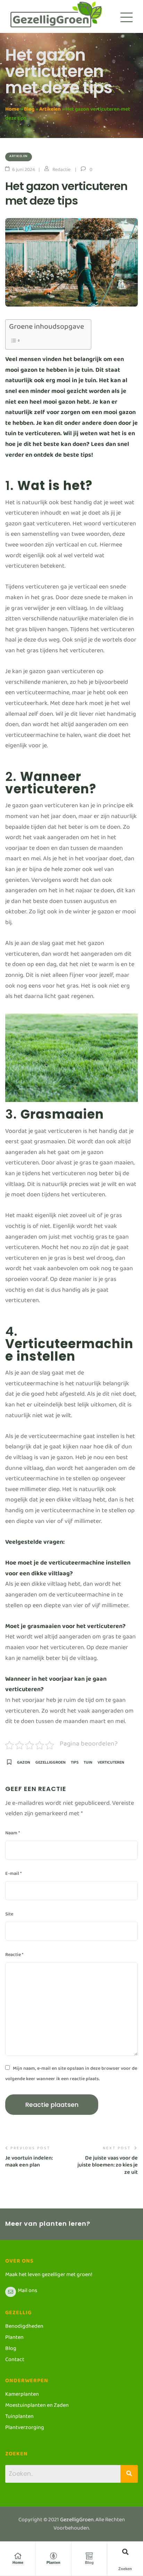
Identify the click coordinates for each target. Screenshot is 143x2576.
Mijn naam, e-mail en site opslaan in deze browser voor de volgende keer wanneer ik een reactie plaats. (71, 2075)
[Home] (18, 2556)
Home (12, 110)
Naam (12, 1834)
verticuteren (111, 1764)
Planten (53, 2562)
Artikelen (50, 110)
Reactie (14, 1956)
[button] (125, 2552)
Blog (29, 110)
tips (75, 1764)
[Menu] (127, 17)
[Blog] (89, 2556)
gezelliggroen (51, 1764)
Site (9, 1915)
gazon (24, 1764)
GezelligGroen (77, 2521)
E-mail (13, 1875)
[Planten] (53, 2556)
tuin (88, 1764)
